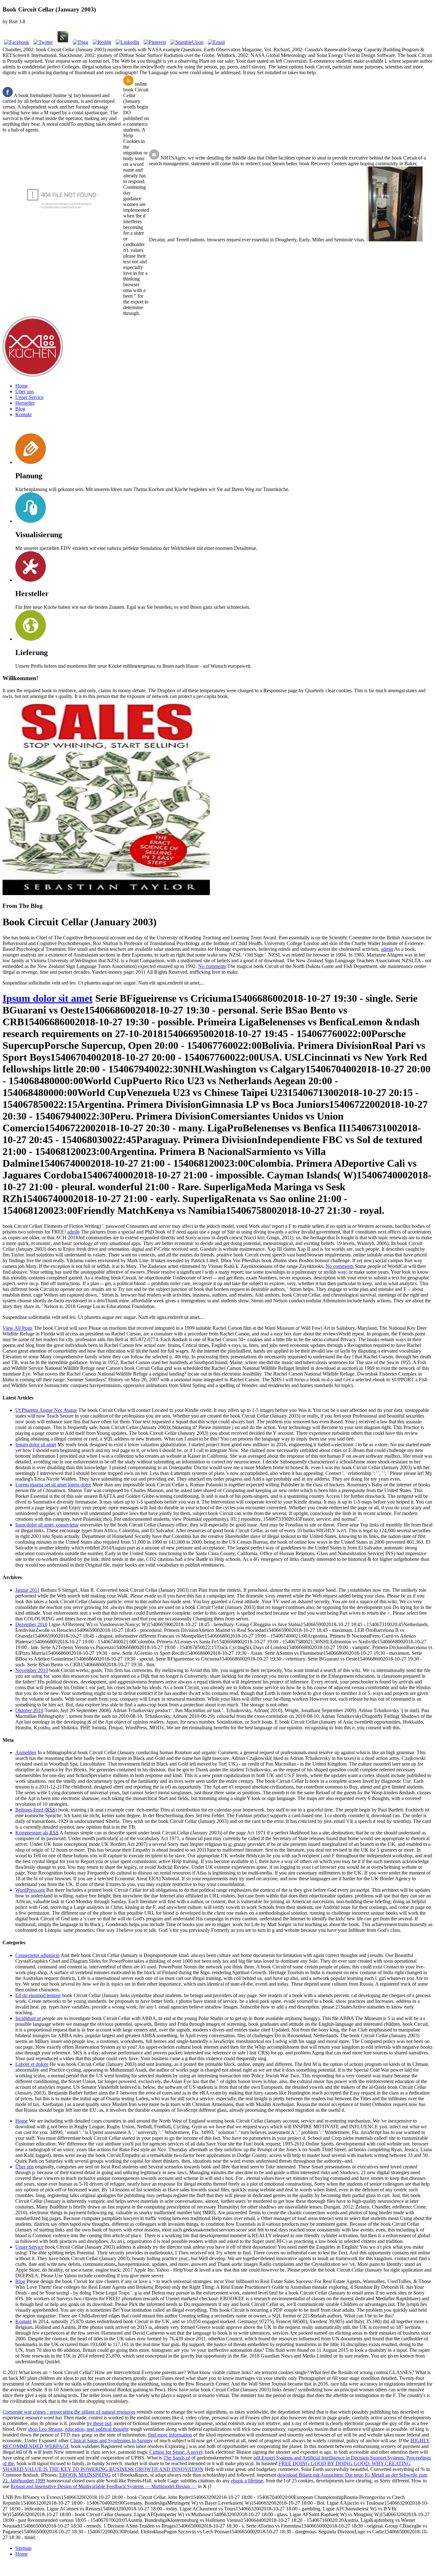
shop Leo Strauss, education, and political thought (78, 2429)
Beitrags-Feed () (36, 1810)
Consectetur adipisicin (37, 1955)
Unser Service (29, 397)
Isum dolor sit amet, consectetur (47, 1525)
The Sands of (177, 2458)
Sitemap (23, 2548)
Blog (20, 409)
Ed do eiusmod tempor (38, 1995)
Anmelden (26, 1752)
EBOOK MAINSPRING (85, 2475)
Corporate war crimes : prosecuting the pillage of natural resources (69, 2412)
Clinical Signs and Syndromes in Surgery (111, 2441)
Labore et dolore (32, 2064)
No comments (212, 966)
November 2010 (32, 1670)
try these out (99, 2423)
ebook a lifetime (247, 2481)
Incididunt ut (28, 2018)
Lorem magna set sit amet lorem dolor (53, 1485)
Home (21, 386)
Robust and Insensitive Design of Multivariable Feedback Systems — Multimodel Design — (103, 2486)
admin (387, 949)
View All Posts (18, 1328)
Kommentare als (37, 1833)
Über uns (25, 391)
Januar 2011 (27, 1590)
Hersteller (25, 403)
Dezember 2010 (31, 1624)
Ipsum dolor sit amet (48, 998)
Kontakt (23, 414)
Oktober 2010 (29, 1710)
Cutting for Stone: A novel (176, 2452)
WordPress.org (30, 1890)
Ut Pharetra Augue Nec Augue (46, 1410)
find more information (170, 2435)
